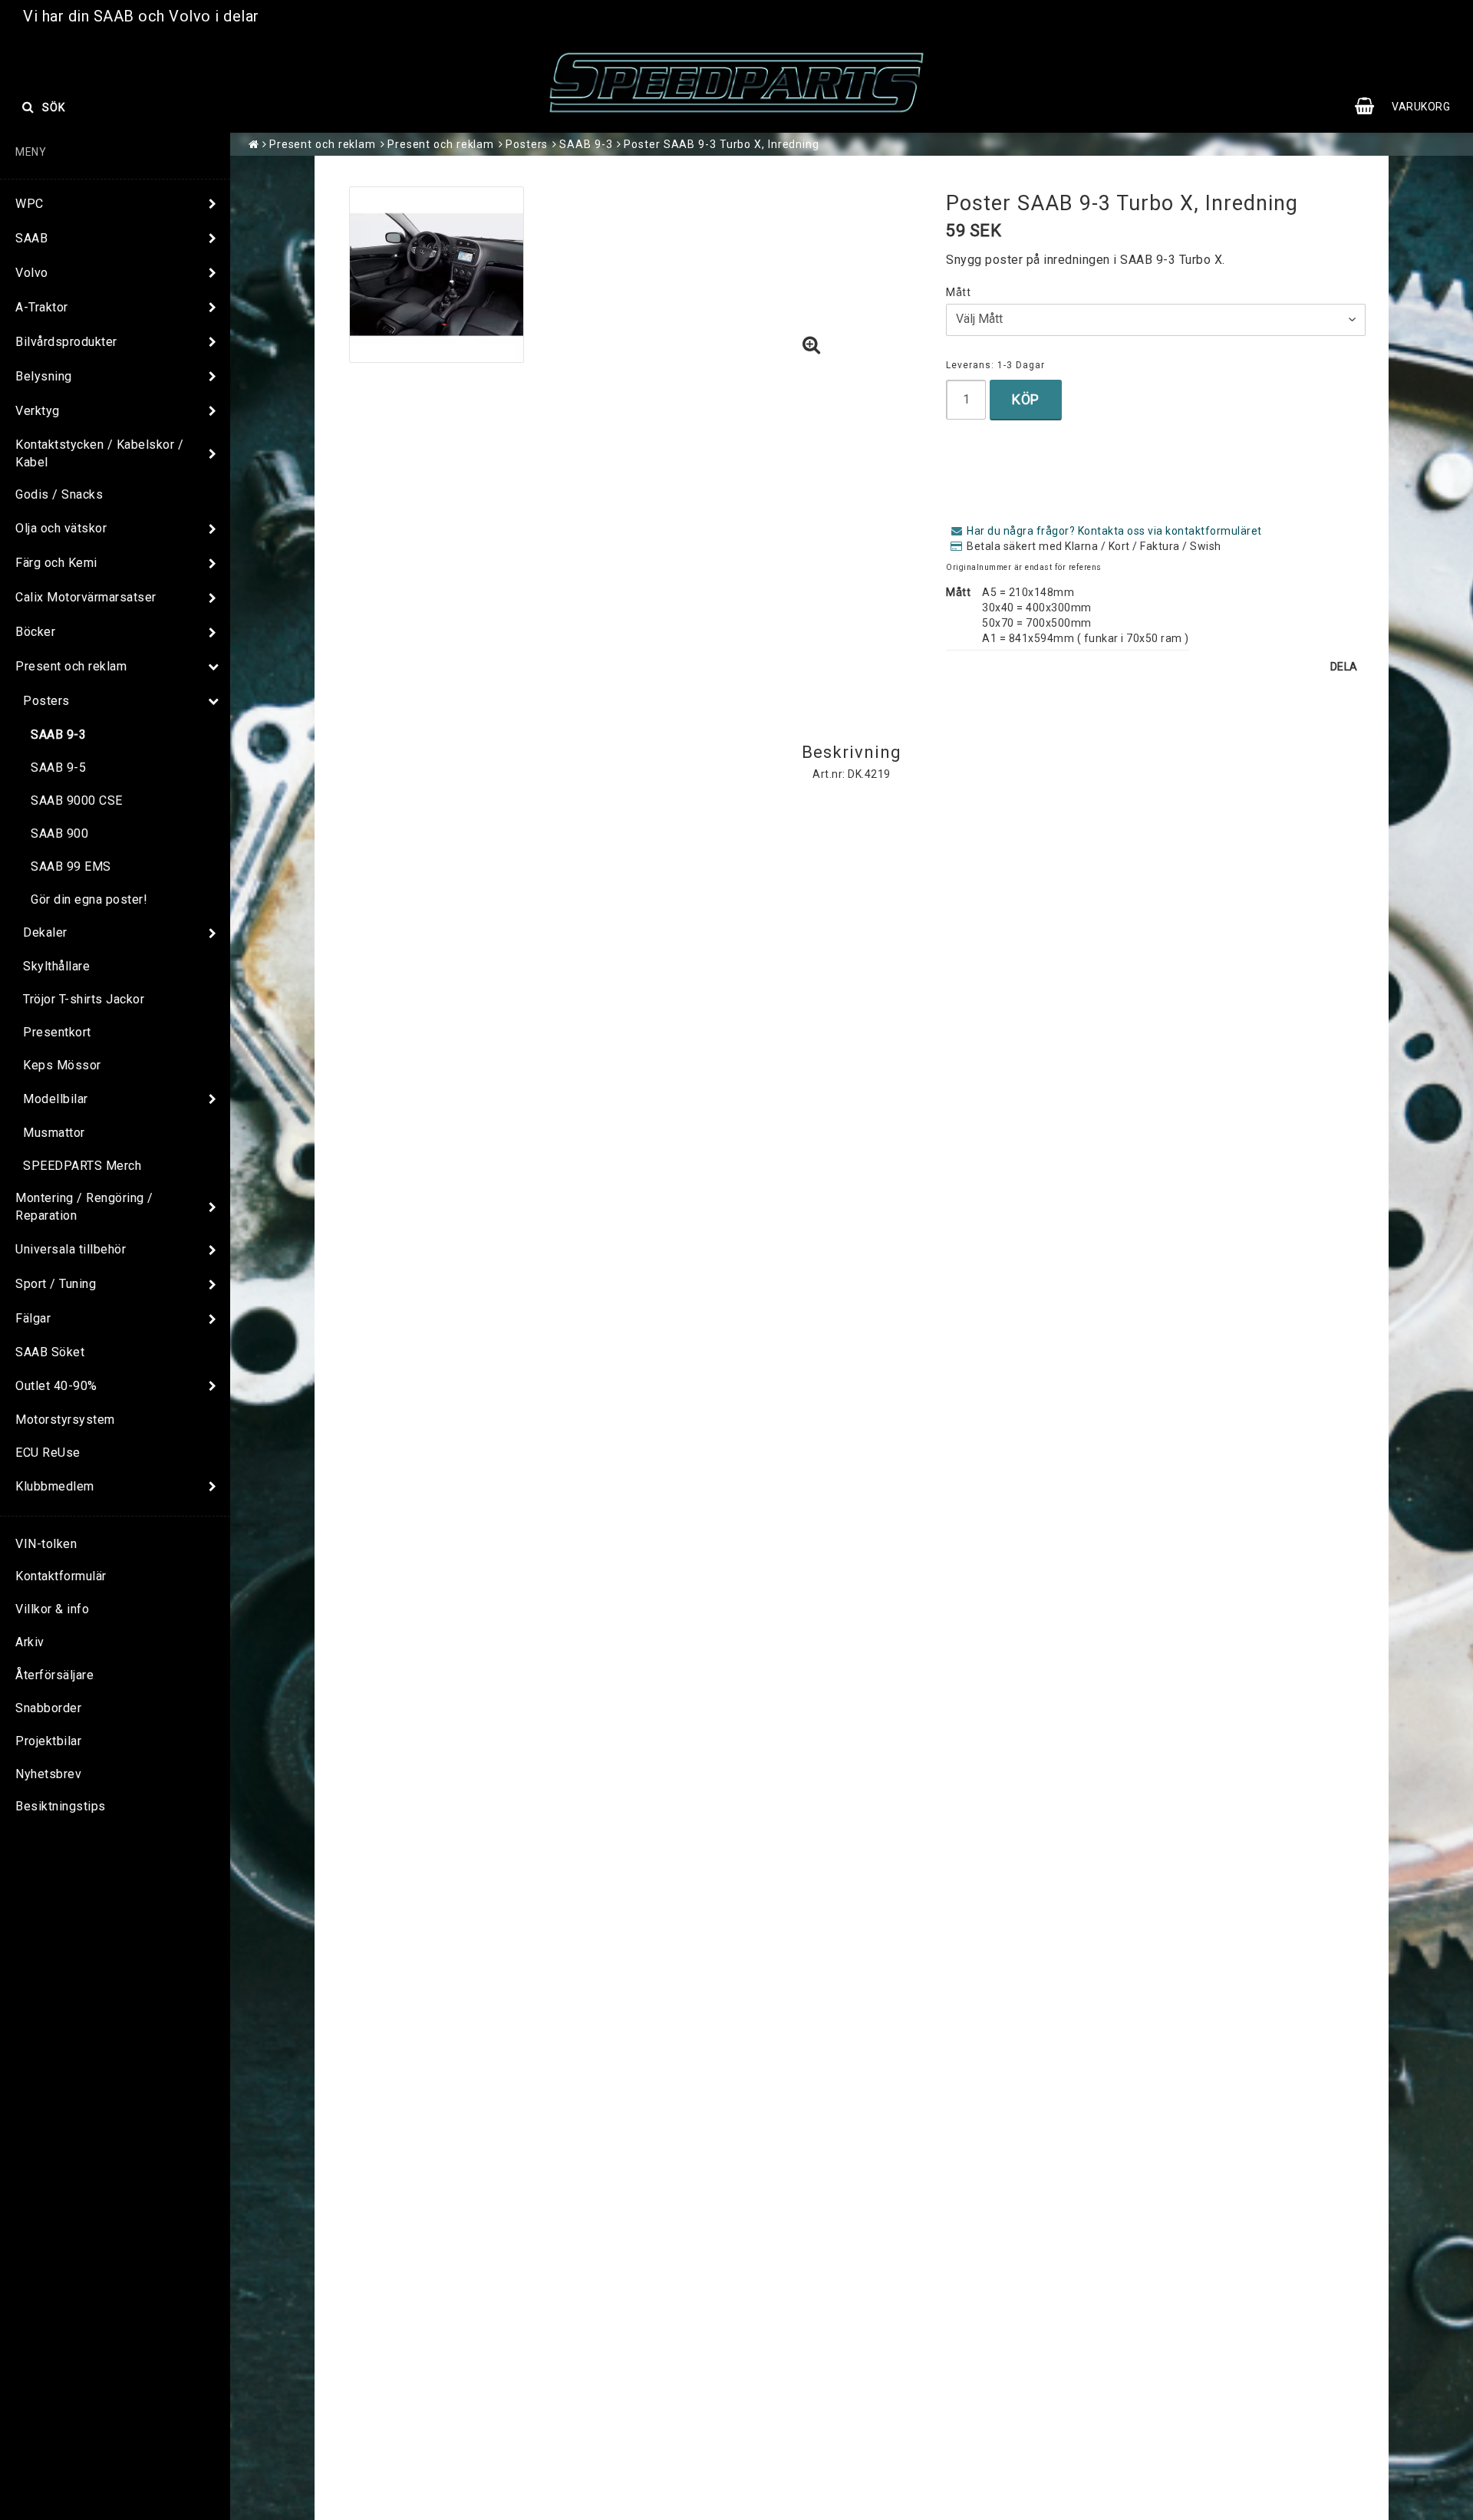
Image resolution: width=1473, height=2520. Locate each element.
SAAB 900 (59, 833)
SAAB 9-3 (58, 735)
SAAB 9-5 (58, 768)
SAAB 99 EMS (71, 866)
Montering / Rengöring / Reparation (84, 1207)
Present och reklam (71, 666)
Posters (46, 701)
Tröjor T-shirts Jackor (84, 999)
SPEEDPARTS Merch (82, 1166)
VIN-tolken (46, 1544)
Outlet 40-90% (56, 1386)
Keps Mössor (62, 1065)
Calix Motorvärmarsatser (86, 597)
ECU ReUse (48, 1453)
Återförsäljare (54, 1675)
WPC (30, 204)
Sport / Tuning (56, 1284)
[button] (1410, 107)
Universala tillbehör (71, 1249)
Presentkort (57, 1032)
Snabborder (48, 1708)
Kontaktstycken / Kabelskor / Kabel (99, 453)
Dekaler (45, 932)
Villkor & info (52, 1609)
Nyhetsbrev (48, 1774)
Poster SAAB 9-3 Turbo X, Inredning (722, 144)
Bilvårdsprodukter (66, 342)
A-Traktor (42, 307)
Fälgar (33, 1318)
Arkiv (30, 1642)
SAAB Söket (50, 1352)
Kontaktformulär (61, 1576)
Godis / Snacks (59, 494)
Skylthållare (56, 966)
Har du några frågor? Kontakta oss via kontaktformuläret (1114, 531)
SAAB (31, 238)
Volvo (32, 273)
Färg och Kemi (56, 563)
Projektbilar (48, 1741)
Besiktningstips (61, 1806)
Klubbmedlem (55, 1486)
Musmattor (54, 1133)
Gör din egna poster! (89, 899)
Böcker (35, 632)
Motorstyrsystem (65, 1420)
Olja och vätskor (61, 528)
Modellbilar (56, 1099)
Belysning (44, 376)
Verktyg (38, 411)
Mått (958, 292)
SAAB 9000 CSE (77, 800)
